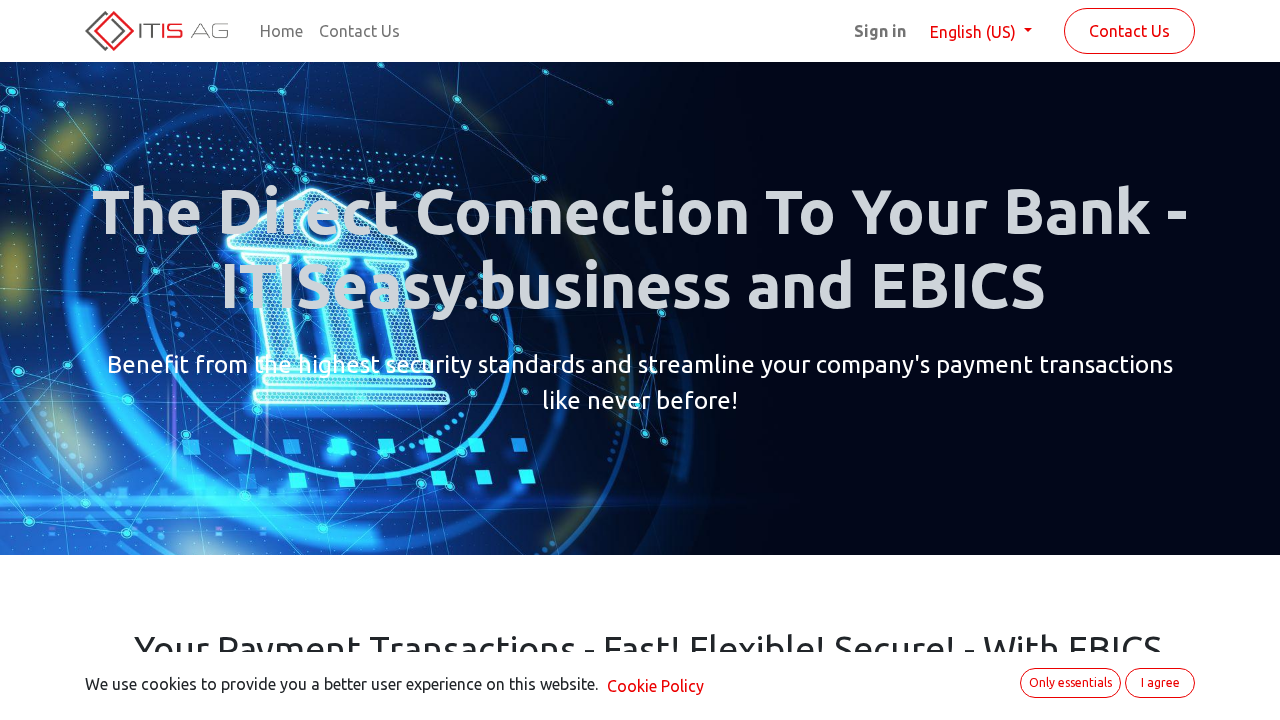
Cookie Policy (655, 686)
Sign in (880, 31)
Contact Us (1129, 31)
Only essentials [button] (1070, 682)
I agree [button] (1160, 682)
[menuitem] (281, 31)
